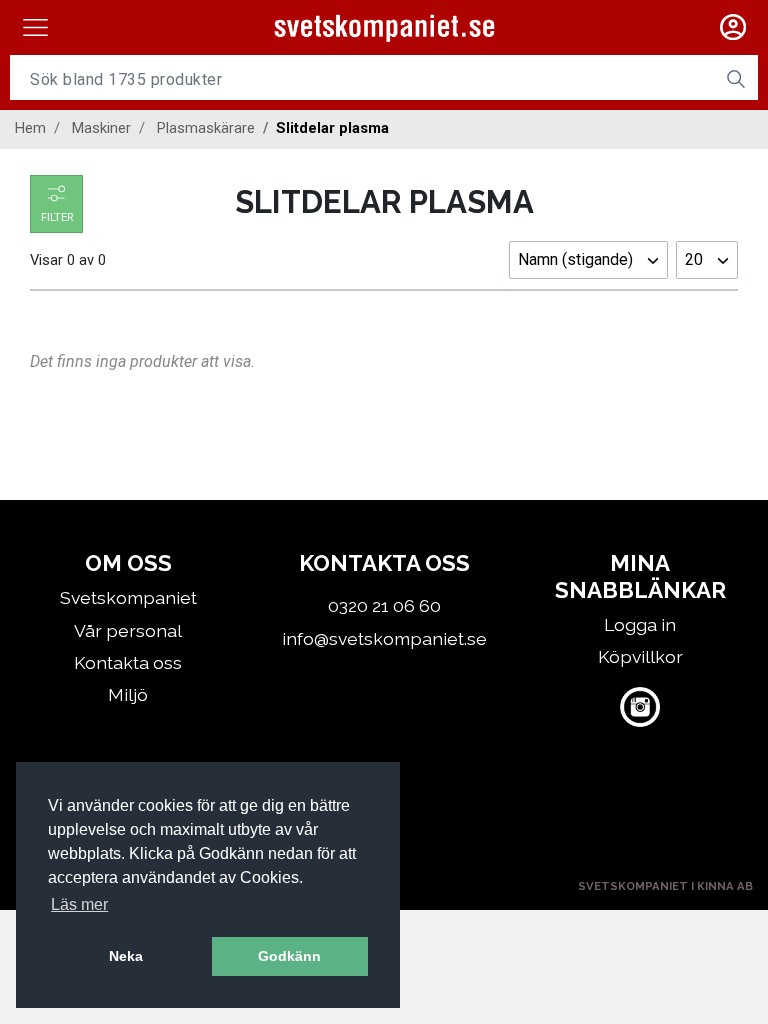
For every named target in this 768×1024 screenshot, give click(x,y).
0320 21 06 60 (384, 605)
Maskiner (101, 128)
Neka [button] (126, 956)
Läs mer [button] (79, 904)
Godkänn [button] (289, 956)
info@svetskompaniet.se (384, 638)
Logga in (640, 624)
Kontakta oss (128, 662)
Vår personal (128, 630)
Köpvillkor (640, 656)
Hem (30, 128)
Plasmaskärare (206, 128)
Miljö (128, 694)
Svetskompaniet (128, 597)
